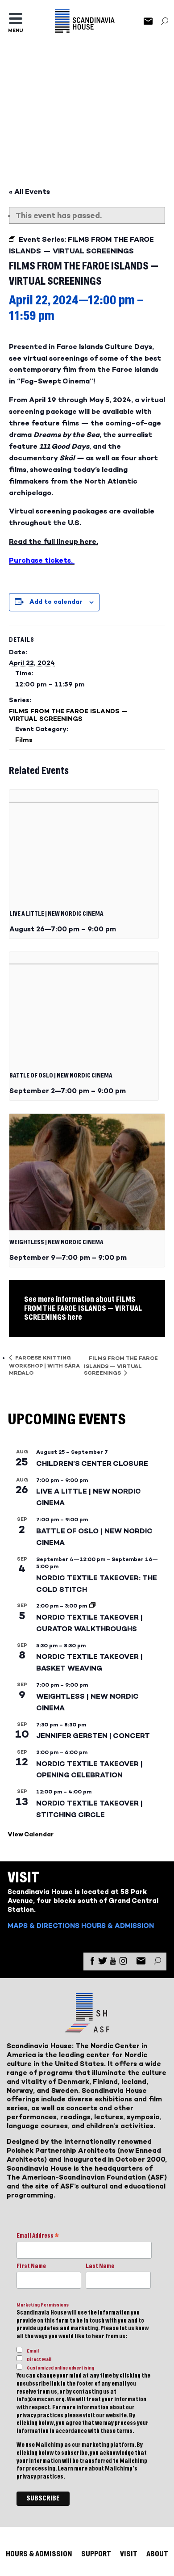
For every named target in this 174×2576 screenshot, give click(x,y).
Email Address (38, 2237)
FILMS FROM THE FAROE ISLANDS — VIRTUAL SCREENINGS (68, 715)
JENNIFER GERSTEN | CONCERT (93, 1736)
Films (24, 740)
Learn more (72, 2469)
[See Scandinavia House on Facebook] (92, 1963)
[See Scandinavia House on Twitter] (103, 1963)
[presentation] (84, 846)
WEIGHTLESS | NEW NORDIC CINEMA (56, 1242)
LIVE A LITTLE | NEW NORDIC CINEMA (56, 914)
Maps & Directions (43, 1926)
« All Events (29, 192)
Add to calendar (56, 602)
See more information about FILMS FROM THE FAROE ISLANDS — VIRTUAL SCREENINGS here (83, 1308)
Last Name (100, 2266)
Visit (129, 2554)
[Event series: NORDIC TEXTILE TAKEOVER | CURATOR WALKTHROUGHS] (92, 1606)
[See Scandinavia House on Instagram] (123, 1963)
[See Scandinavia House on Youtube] (113, 1963)
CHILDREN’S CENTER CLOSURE (92, 1463)
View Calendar (31, 1834)
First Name (31, 2266)
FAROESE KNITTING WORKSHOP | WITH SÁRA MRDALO (44, 1365)
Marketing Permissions (43, 2305)
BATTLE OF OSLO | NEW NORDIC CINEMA (61, 1076)
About (157, 2554)
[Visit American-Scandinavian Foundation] (87, 2029)
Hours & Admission (118, 1926)
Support (96, 2554)
